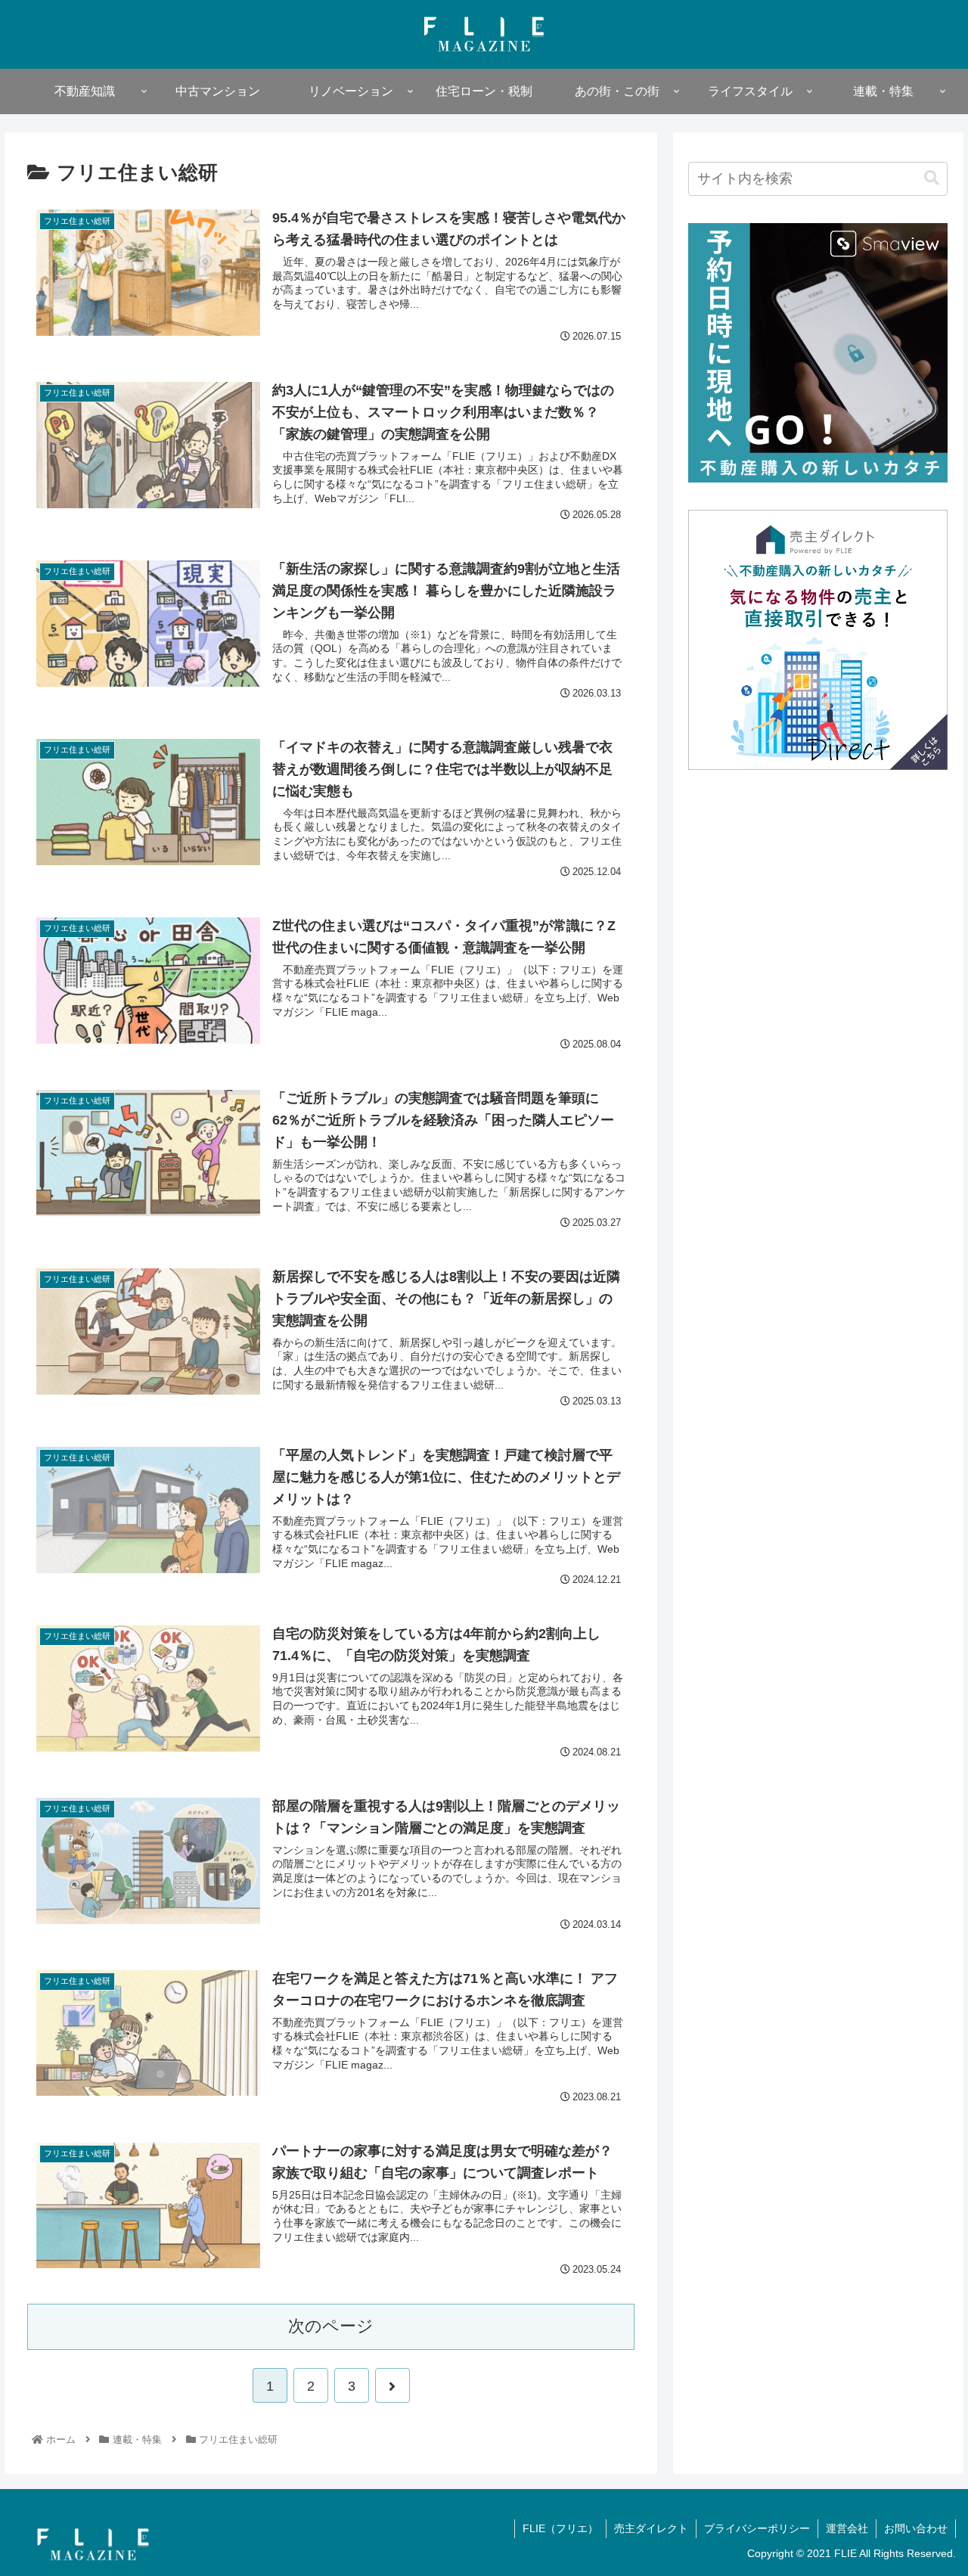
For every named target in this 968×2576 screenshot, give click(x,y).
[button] (932, 178)
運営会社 (847, 2528)
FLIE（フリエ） (560, 2528)
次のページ (331, 2326)
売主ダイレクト (651, 2528)
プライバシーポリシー (757, 2528)
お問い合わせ (916, 2528)
